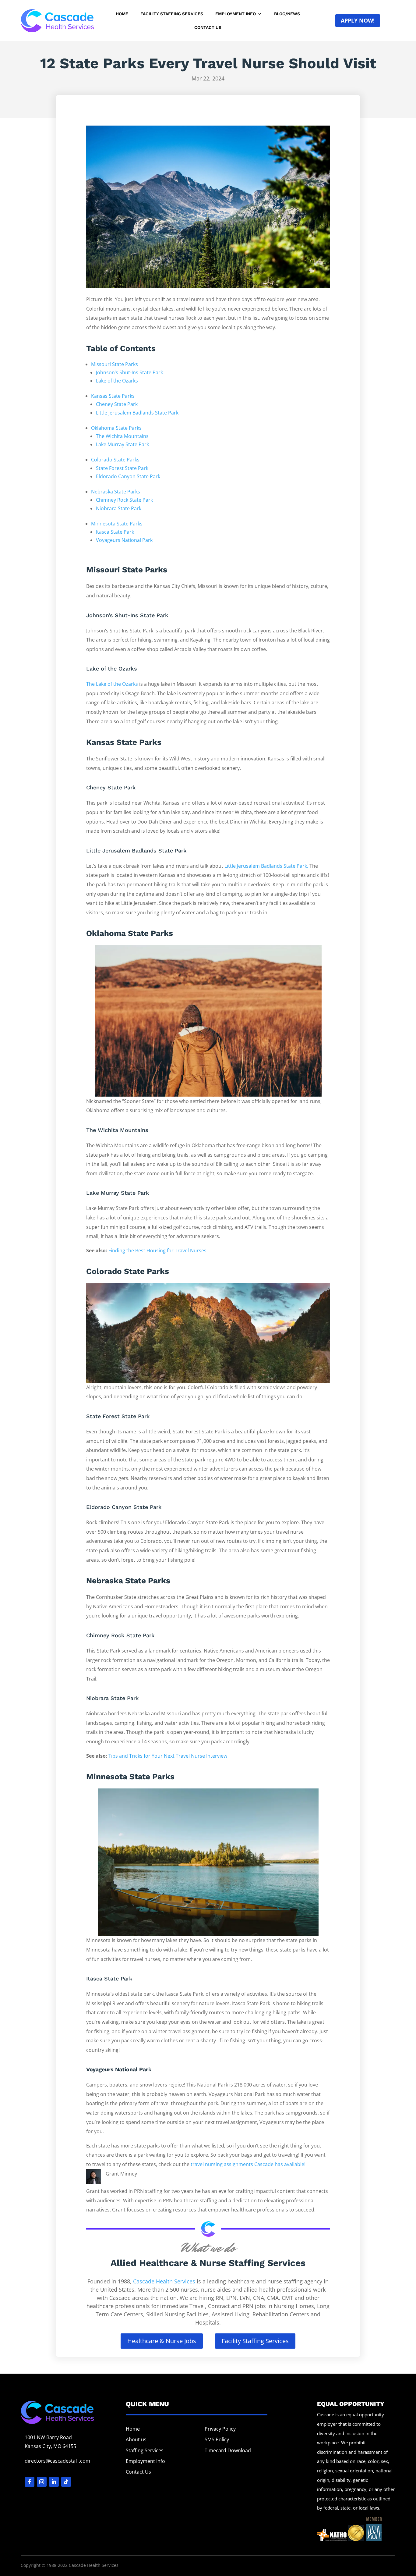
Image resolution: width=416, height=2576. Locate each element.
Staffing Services (145, 2450)
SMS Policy (217, 2439)
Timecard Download (228, 2450)
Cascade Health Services (164, 2281)
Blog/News (287, 14)
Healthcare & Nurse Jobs (162, 2341)
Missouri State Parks (115, 364)
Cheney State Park (117, 404)
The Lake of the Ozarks (112, 684)
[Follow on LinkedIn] (54, 2482)
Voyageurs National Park (124, 540)
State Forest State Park (122, 468)
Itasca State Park (115, 532)
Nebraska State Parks (116, 492)
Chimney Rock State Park (124, 500)
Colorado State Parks (115, 460)
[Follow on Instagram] (42, 2482)
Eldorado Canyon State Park (128, 476)
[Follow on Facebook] (30, 2482)
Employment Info (236, 14)
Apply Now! (358, 20)
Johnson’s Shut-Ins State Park (129, 372)
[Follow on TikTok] (66, 2482)
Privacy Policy (220, 2429)
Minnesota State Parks (117, 524)
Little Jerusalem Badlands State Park (137, 413)
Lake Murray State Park (122, 444)
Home (122, 14)
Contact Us (208, 28)
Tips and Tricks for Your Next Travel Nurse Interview (168, 1756)
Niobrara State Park (119, 508)
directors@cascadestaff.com (57, 2461)
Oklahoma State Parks (116, 428)
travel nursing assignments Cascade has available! (248, 2164)
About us (136, 2439)
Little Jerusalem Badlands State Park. (266, 866)
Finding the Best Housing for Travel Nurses (157, 1251)
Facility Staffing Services (172, 14)
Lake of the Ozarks (117, 381)
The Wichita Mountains (122, 436)
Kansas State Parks (113, 396)
